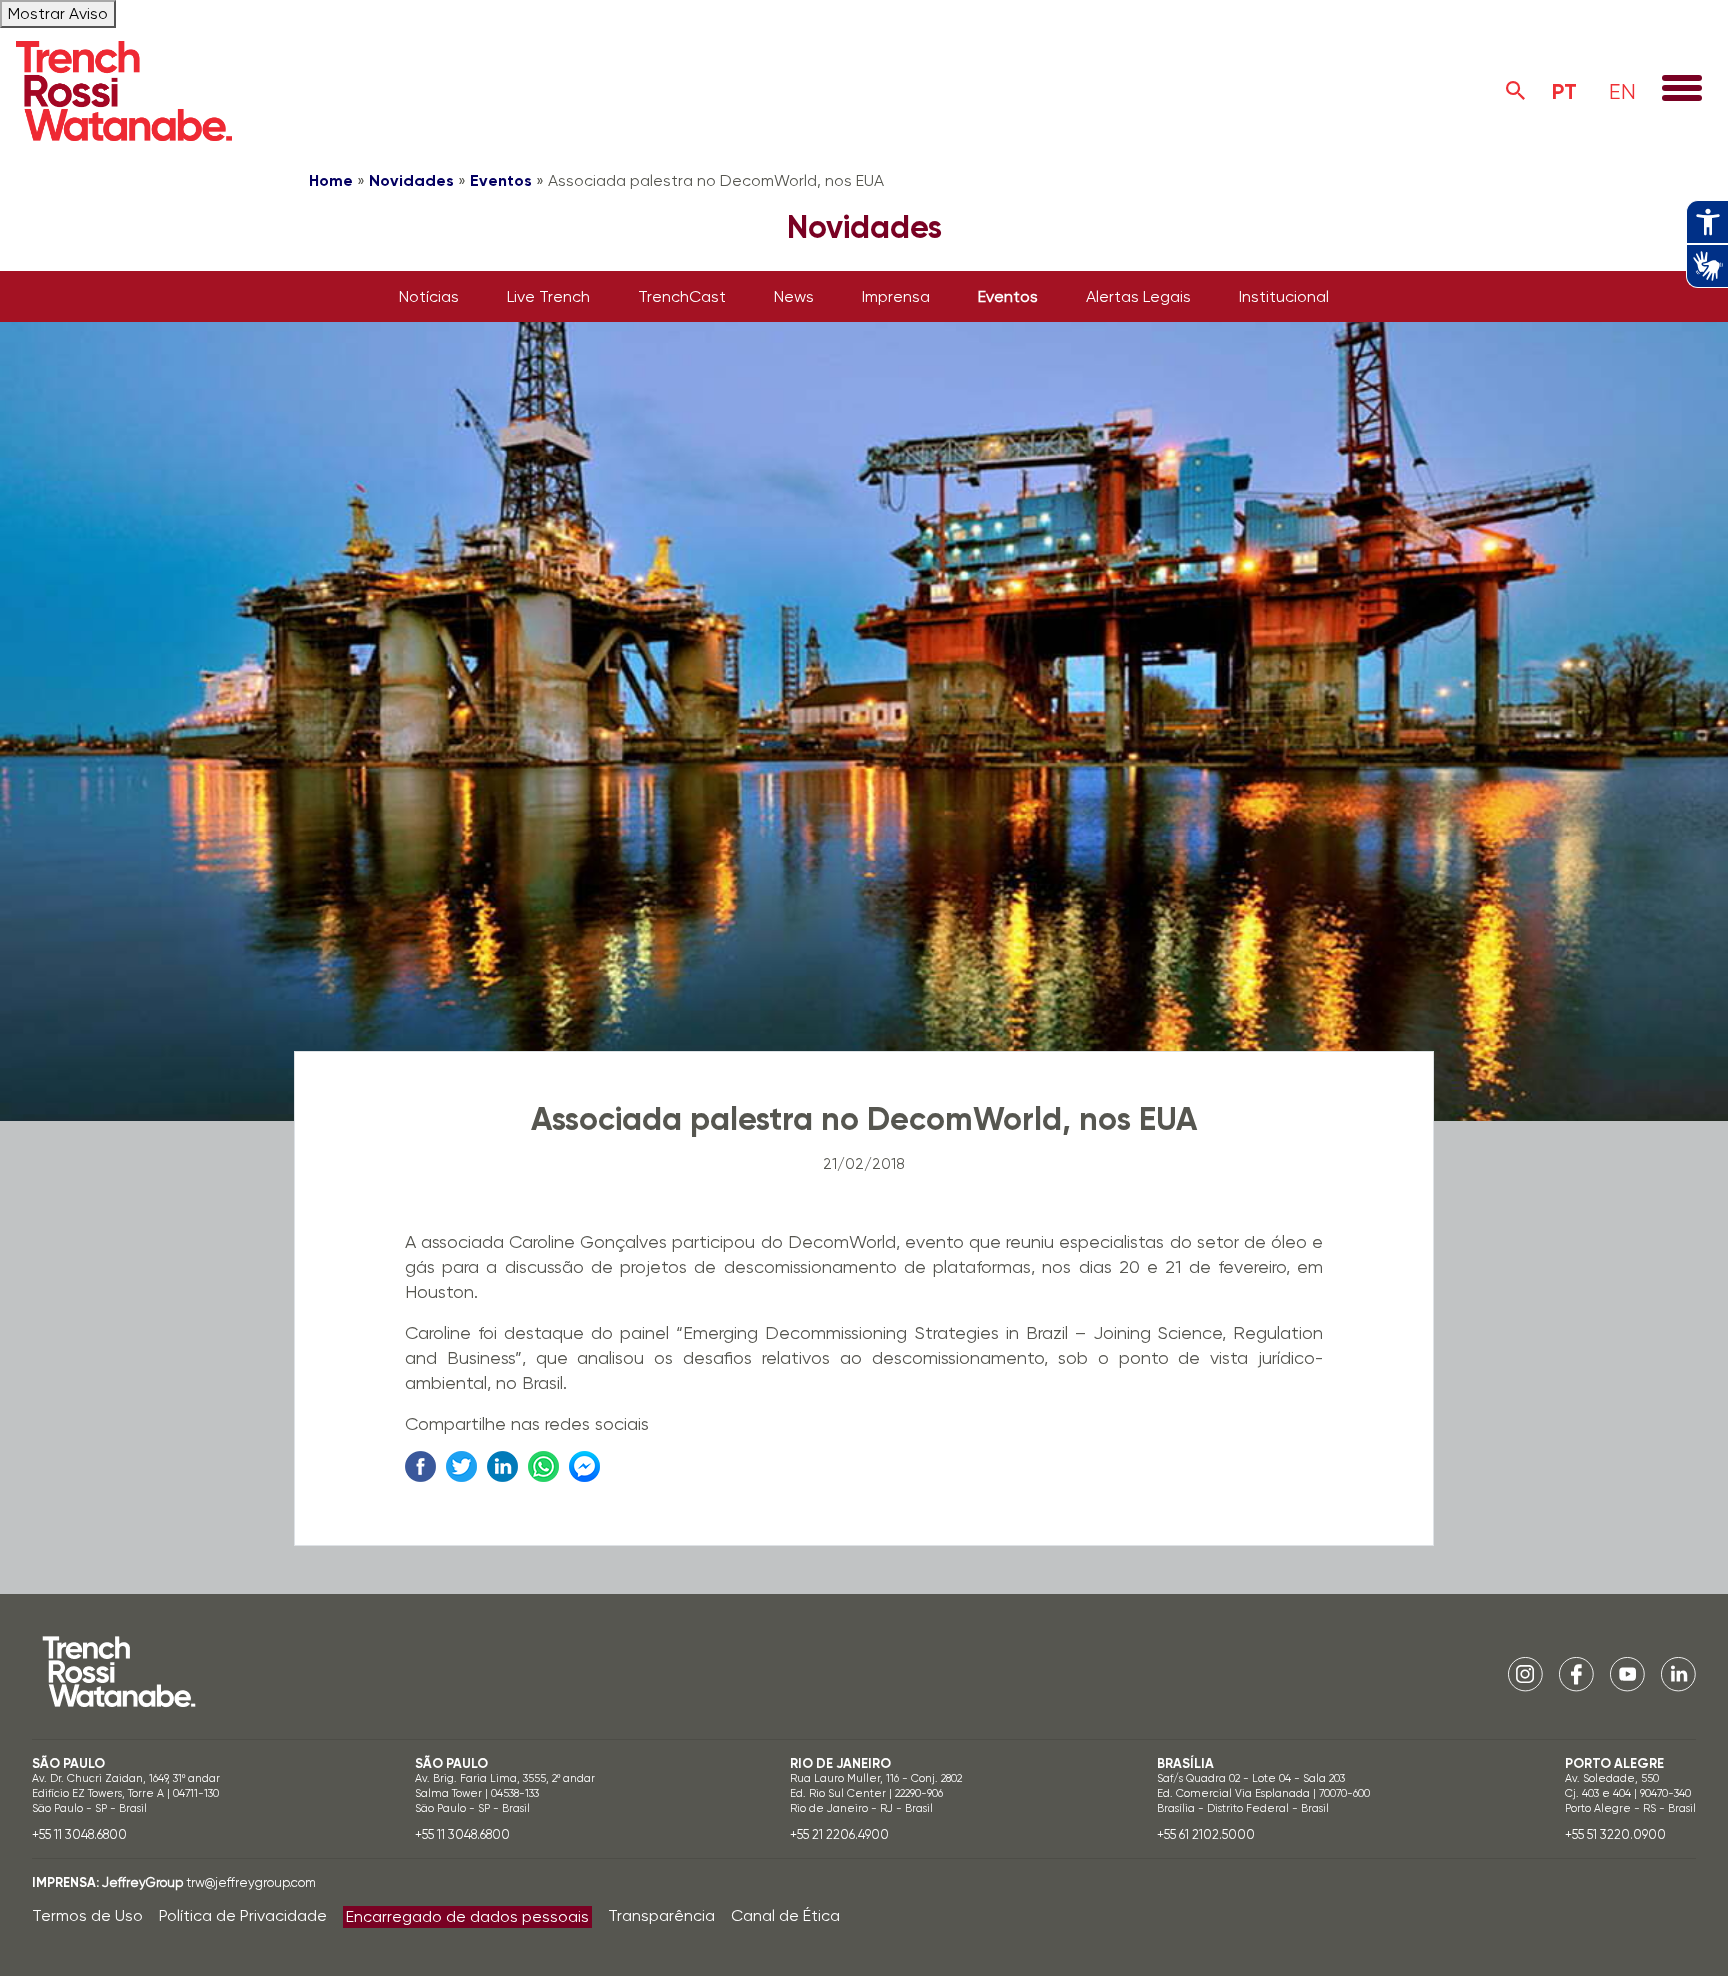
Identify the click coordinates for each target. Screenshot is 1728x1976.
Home (331, 180)
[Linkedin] (1678, 1672)
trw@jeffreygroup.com (251, 1882)
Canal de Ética (785, 1915)
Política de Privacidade (243, 1915)
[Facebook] (1576, 1672)
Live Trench (548, 296)
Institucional (1284, 296)
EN (1622, 91)
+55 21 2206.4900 (839, 1834)
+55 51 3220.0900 (1615, 1834)
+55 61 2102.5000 (1206, 1834)
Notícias (429, 296)
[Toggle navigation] (1682, 90)
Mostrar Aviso (58, 13)
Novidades (411, 180)
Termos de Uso (87, 1915)
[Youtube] (1627, 1672)
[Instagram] (1525, 1672)
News (794, 296)
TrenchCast (682, 296)
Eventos (501, 180)
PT (1564, 91)
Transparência (661, 1915)
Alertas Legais (1138, 296)
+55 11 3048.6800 (79, 1834)
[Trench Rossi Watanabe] (124, 91)
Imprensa (896, 296)
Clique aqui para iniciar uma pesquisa (1516, 91)
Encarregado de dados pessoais (467, 1916)
